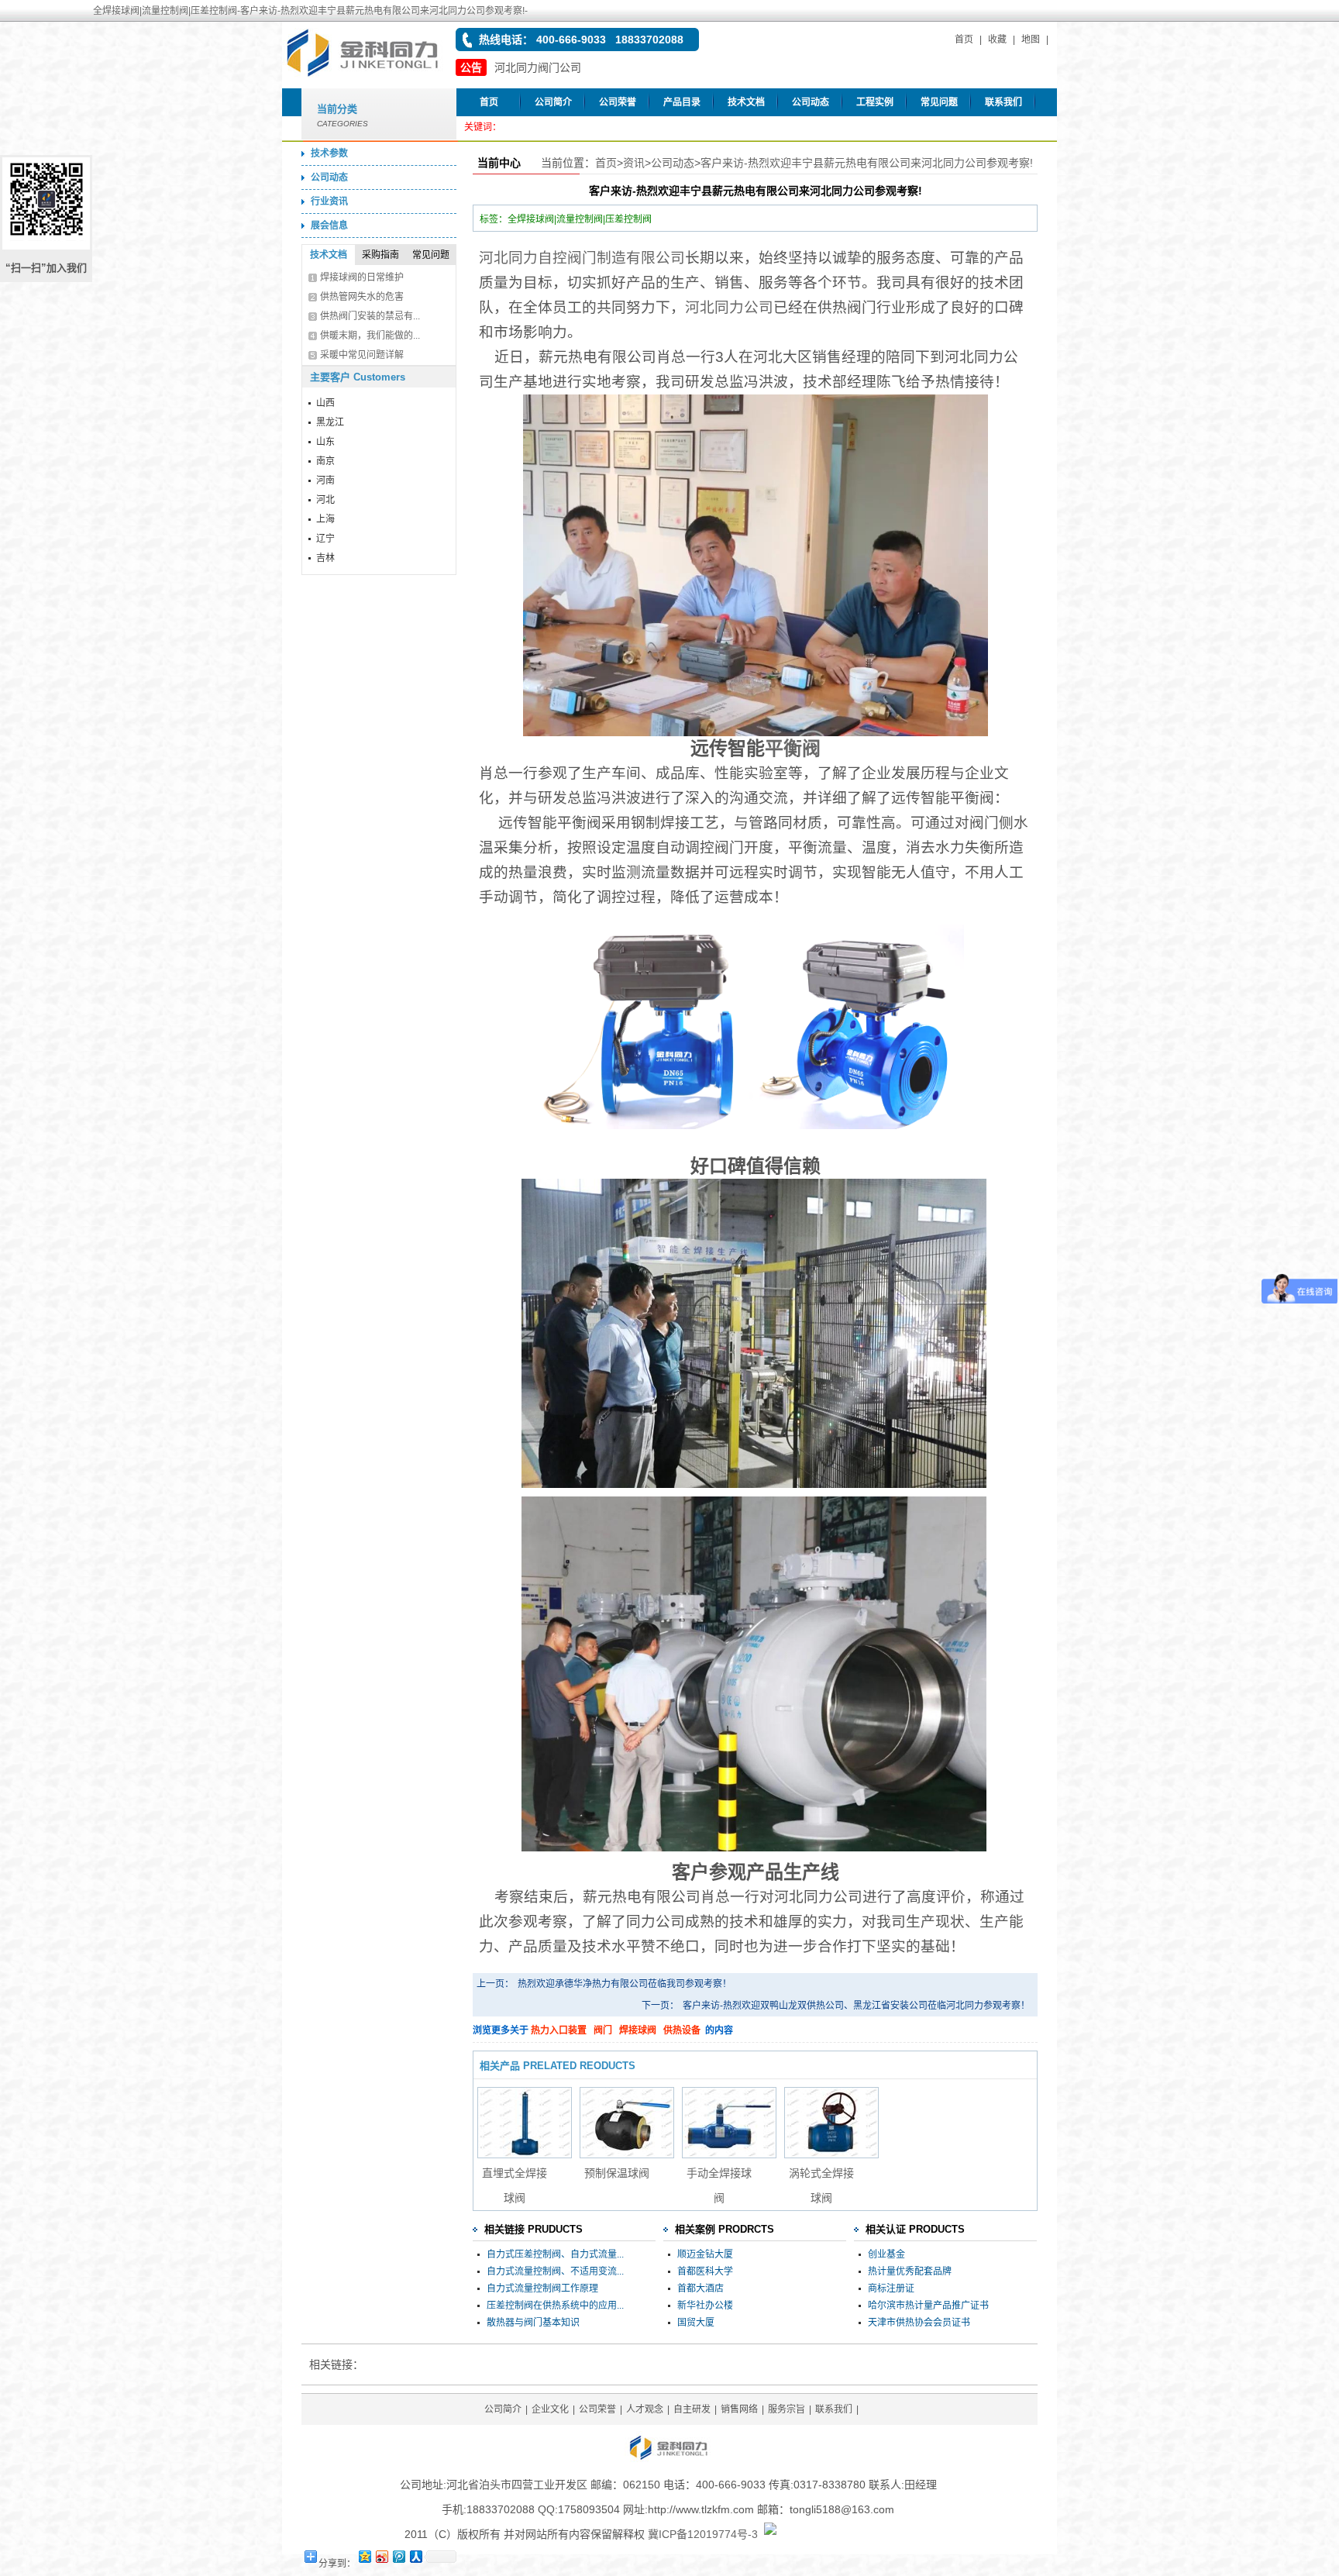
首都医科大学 (705, 2271)
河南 (325, 480)
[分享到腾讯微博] (398, 2556)
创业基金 (886, 2254)
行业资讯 (329, 201)
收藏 (997, 40)
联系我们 (1003, 102)
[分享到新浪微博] (381, 2556)
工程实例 (875, 102)
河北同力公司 (729, 307)
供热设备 (682, 2030)
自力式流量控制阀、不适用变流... (555, 2271)
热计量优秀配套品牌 (910, 2271)
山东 (325, 442)
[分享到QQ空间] (364, 2556)
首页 (964, 40)
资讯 (634, 163)
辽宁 (325, 539)
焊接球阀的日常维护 (362, 277)
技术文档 (746, 102)
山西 (325, 403)
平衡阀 (793, 748)
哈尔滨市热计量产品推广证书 (928, 2306)
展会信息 (329, 226)
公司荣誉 (618, 102)
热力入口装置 (559, 2030)
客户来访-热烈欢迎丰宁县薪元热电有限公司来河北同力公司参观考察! (867, 163)
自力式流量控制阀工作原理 (542, 2288)
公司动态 (811, 102)
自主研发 (692, 2409)
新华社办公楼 (705, 2306)
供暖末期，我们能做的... (370, 336)
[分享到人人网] (415, 2556)
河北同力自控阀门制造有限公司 (582, 258)
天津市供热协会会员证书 (919, 2323)
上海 (325, 519)
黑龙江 (330, 422)
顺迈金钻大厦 (705, 2254)
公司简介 (553, 102)
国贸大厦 (696, 2323)
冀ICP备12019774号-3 (703, 2534)
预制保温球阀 (617, 2173)
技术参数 (329, 153)
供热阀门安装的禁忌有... (370, 316)
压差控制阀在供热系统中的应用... (555, 2306)
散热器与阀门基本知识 (533, 2323)
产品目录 (682, 102)
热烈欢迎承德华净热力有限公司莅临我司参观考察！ (625, 1984)
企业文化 (550, 2409)
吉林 (325, 558)
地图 (1031, 40)
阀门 (603, 2030)
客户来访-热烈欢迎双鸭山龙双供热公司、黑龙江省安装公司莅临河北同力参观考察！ (856, 2006)
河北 (325, 500)
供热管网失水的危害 (362, 297)
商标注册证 (891, 2288)
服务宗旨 (787, 2409)
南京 (325, 461)
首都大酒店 (700, 2288)
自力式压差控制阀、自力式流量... (555, 2254)
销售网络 (739, 2409)
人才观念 (645, 2409)
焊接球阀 (638, 2030)
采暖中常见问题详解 (362, 355)
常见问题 (939, 102)
